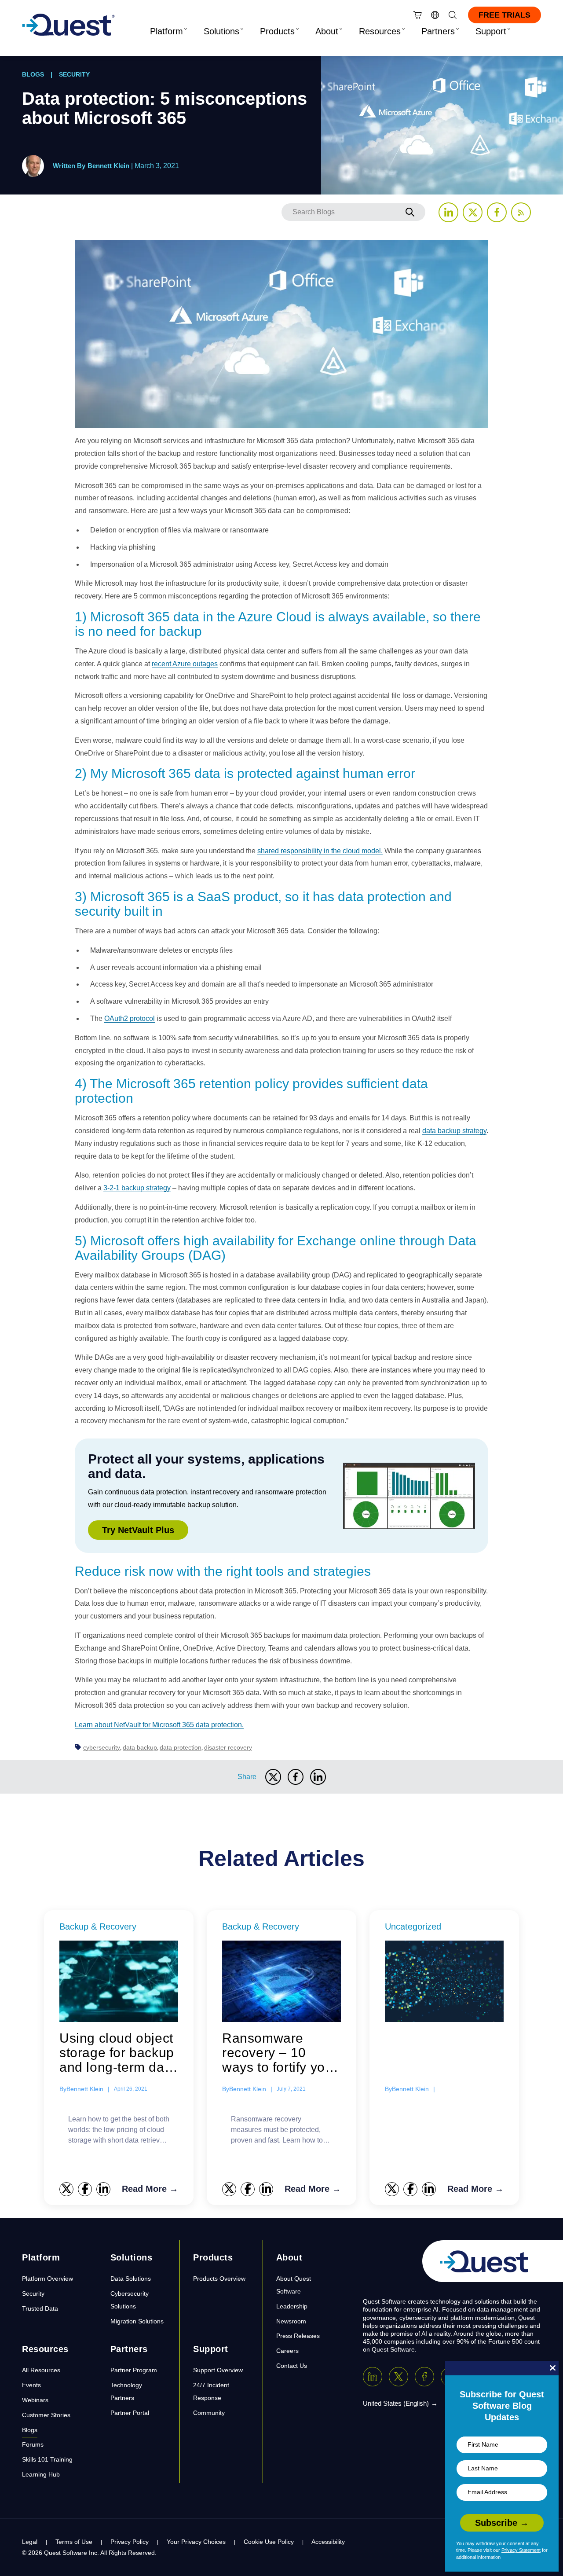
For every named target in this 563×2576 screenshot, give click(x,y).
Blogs (33, 74)
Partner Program (134, 2370)
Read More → (150, 2189)
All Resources (41, 2370)
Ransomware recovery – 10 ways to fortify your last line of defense (280, 2053)
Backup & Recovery (98, 1926)
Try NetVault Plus (138, 1530)
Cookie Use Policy (269, 2542)
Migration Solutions (137, 2321)
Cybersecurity (102, 1747)
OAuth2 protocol (130, 1018)
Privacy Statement (521, 2550)
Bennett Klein (108, 166)
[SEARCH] (410, 212)
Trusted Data (40, 2308)
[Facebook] (424, 2377)
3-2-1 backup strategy (137, 1188)
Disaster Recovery (228, 1747)
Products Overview (219, 2279)
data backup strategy (454, 1131)
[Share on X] (273, 1777)
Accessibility (328, 2542)
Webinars (35, 2400)
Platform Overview (48, 2279)
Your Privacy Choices (196, 2542)
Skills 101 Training (47, 2459)
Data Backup (140, 1747)
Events (31, 2385)
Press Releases (298, 2336)
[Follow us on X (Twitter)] (473, 212)
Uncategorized (413, 1926)
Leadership (292, 2306)
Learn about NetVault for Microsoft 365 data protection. (159, 1725)
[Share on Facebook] (296, 1777)
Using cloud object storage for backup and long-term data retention (118, 2053)
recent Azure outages (185, 664)
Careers (287, 2351)
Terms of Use (74, 2542)
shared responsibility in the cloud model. (320, 851)
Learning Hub (41, 2474)
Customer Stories (46, 2415)
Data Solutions (131, 2279)
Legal (30, 2542)
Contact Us (292, 2366)
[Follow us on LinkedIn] (448, 212)
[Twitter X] (398, 2377)
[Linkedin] (373, 2377)
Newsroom (291, 2321)
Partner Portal (130, 2413)
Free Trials (505, 15)
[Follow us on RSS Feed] (521, 212)
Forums (33, 2444)
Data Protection (181, 1747)
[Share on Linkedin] (318, 1777)
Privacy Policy (130, 2542)
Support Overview (218, 2370)
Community (209, 2413)
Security (74, 74)
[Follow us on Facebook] (497, 212)
